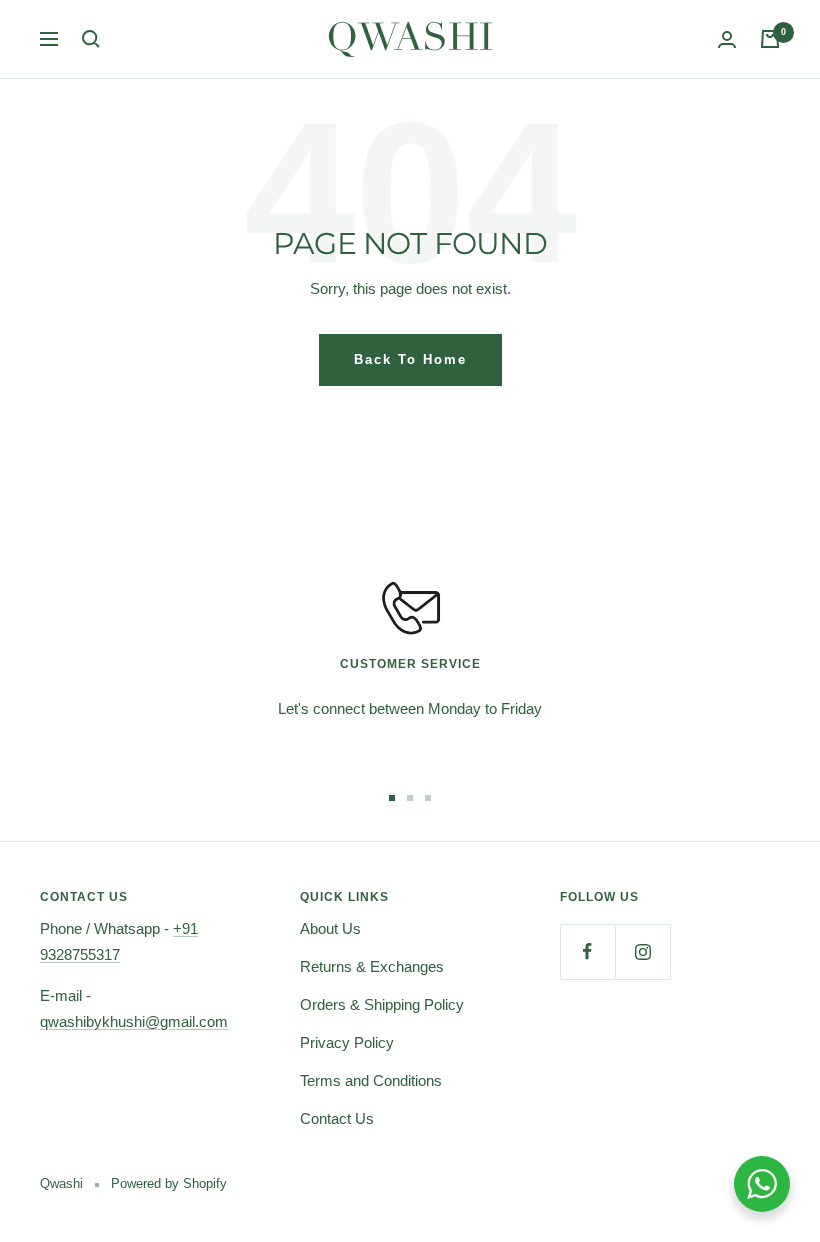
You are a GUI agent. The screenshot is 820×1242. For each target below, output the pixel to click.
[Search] (91, 39)
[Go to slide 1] (392, 798)
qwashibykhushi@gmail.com (134, 1021)
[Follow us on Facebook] (587, 951)
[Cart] (770, 39)
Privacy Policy (347, 1042)
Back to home (410, 359)
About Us (330, 928)
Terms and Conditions (371, 1080)
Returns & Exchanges (372, 966)
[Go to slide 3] (428, 798)
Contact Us (337, 1118)
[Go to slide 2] (410, 798)
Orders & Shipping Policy (382, 1004)
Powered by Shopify (169, 1183)
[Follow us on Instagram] (642, 951)
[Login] (727, 39)
